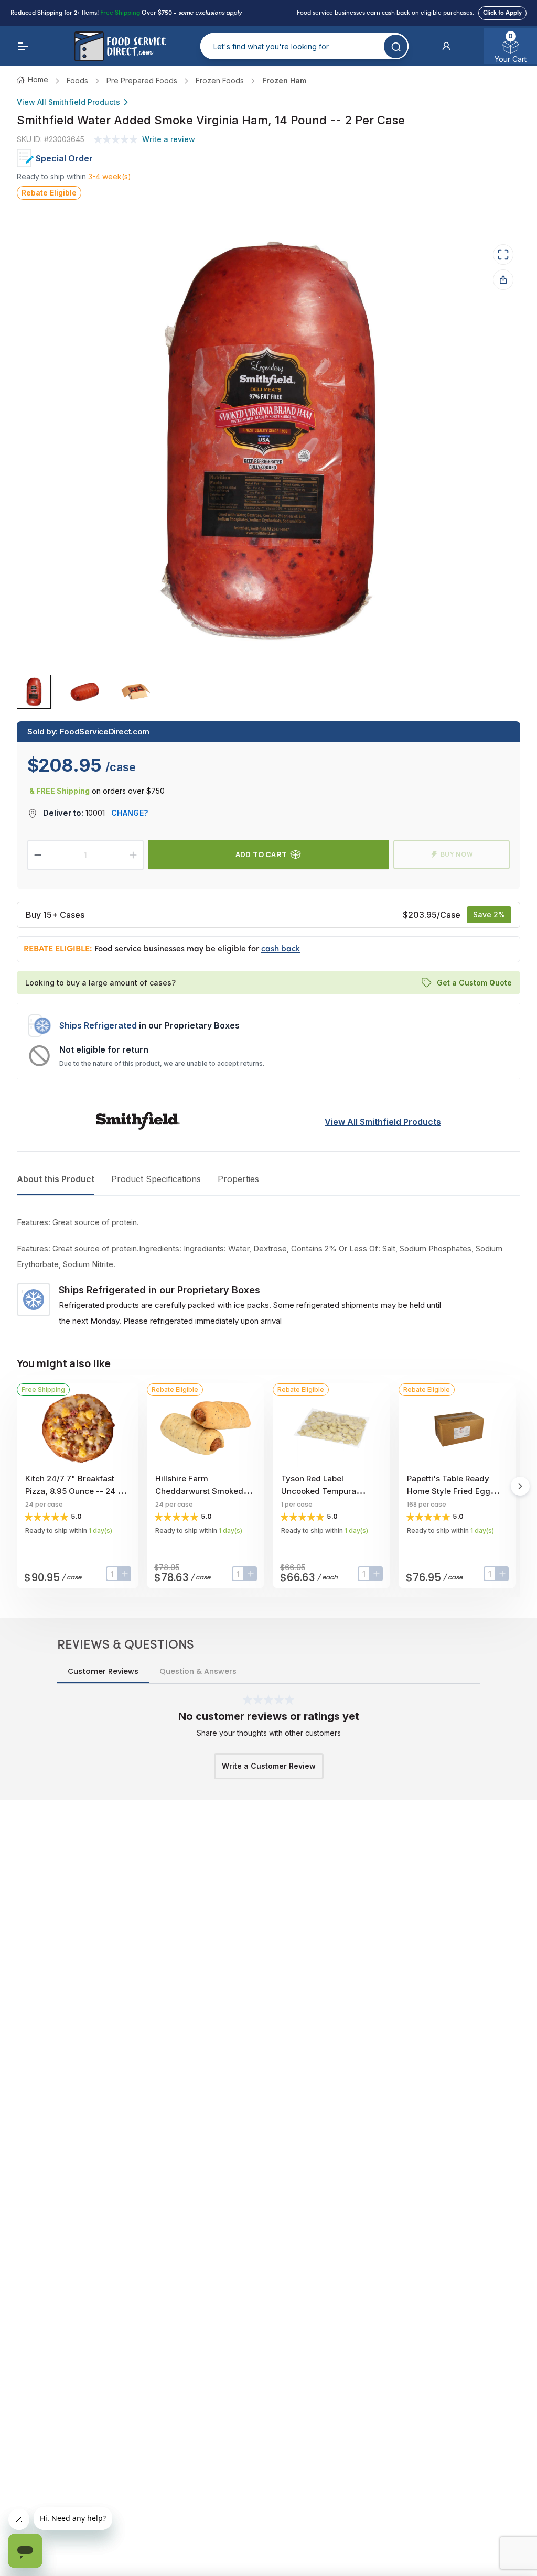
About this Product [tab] (56, 1179)
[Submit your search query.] (396, 46)
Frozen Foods (220, 80)
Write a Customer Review (269, 1766)
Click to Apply (502, 13)
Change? (130, 813)
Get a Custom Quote (474, 983)
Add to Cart (261, 854)
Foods (77, 80)
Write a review (169, 139)
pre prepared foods (142, 80)
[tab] (34, 692)
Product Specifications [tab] (156, 1179)
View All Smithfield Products (68, 102)
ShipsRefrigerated (98, 1025)
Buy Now (457, 854)
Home (38, 79)
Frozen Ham (284, 80)
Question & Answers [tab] (198, 1671)
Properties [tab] (238, 1179)
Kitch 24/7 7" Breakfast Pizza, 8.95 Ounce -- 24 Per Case (78, 1491)
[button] (446, 46)
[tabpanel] (268, 1272)
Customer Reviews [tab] (103, 1671)
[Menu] (23, 46)
